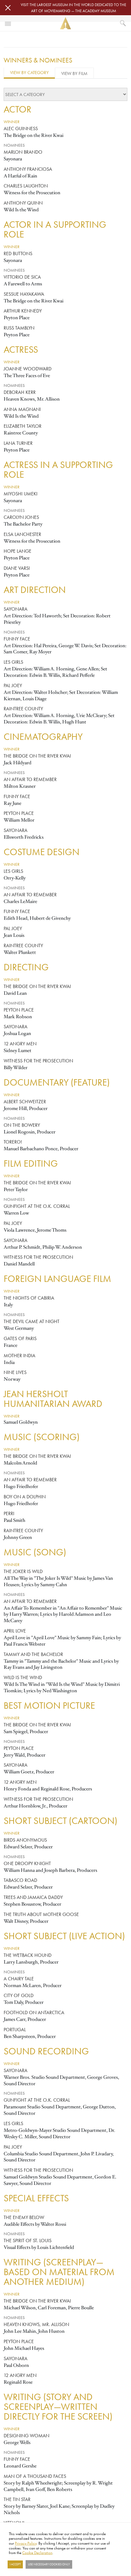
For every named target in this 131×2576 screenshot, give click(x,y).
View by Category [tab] (29, 72)
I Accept (15, 2564)
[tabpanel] (65, 1314)
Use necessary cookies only (49, 2564)
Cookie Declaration (37, 2553)
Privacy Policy (26, 2543)
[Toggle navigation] (8, 23)
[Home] (65, 23)
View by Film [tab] (74, 73)
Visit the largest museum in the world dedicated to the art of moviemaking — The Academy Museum (73, 8)
